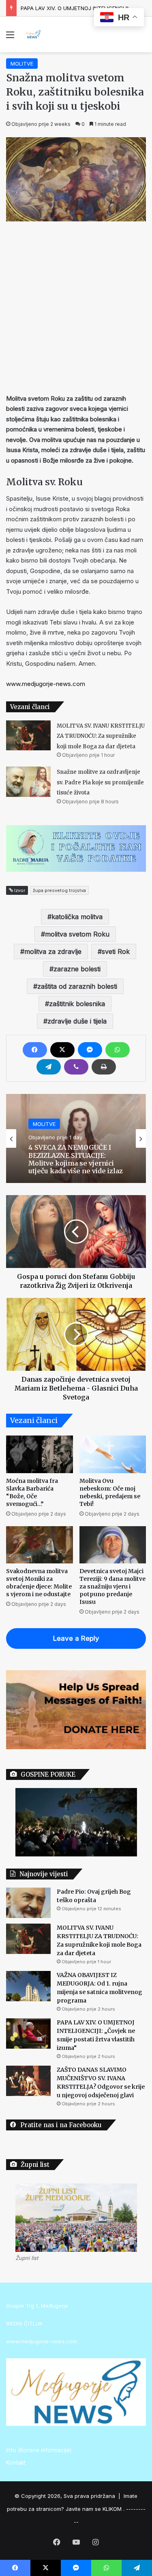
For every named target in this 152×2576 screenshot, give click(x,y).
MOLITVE (22, 64)
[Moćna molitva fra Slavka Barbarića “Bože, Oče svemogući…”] (40, 1454)
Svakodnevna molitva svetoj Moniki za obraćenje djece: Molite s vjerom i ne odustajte (39, 1583)
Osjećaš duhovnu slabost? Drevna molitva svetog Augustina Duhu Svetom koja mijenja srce (76, 1159)
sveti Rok (116, 951)
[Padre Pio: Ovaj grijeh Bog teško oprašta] (28, 1903)
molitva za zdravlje (53, 951)
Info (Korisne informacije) (39, 2450)
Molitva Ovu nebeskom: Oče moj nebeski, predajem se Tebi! (110, 1492)
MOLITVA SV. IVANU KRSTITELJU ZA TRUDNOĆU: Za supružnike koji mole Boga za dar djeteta (101, 736)
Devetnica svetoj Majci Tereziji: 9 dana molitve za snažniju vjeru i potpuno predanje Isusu (112, 1586)
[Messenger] (90, 1050)
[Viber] (76, 1067)
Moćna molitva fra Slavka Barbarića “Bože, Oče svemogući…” (32, 1492)
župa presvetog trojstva (59, 890)
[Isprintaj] (104, 1067)
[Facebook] (35, 1050)
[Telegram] (49, 1067)
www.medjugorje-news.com (46, 684)
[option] (76, 1138)
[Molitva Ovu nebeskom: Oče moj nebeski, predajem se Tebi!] (113, 1454)
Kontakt (16, 2463)
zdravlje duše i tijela (77, 1021)
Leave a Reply (76, 1638)
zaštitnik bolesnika (77, 1004)
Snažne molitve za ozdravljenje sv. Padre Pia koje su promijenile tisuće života (100, 782)
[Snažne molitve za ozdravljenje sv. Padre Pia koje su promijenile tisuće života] (28, 782)
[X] (62, 1050)
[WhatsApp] (118, 1050)
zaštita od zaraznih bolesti (77, 986)
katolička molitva (77, 917)
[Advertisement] (76, 305)
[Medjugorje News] (32, 34)
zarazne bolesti (77, 969)
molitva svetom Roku (77, 934)
